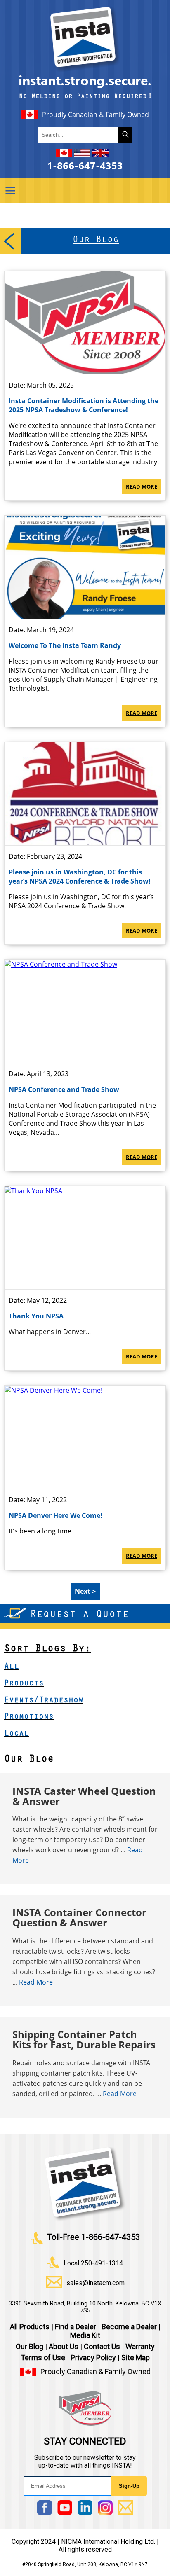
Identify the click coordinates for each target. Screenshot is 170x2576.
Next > (85, 1591)
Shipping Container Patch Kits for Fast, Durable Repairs (84, 2039)
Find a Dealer (76, 2327)
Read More (142, 486)
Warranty (140, 2346)
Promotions (29, 1718)
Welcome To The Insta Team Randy (65, 645)
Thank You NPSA (36, 1316)
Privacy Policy (93, 2357)
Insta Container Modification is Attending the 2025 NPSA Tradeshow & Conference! (84, 405)
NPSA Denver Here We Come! (55, 1515)
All (12, 1667)
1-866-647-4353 (85, 166)
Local (17, 1734)
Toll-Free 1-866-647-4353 (93, 2237)
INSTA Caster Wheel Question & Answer (84, 1796)
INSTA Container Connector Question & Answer (79, 1917)
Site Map (136, 2357)
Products (24, 1684)
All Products (30, 2327)
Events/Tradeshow (44, 1701)
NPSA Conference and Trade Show (64, 1089)
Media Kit (85, 2335)
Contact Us (102, 2346)
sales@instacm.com (96, 2283)
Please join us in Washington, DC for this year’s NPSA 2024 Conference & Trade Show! (80, 877)
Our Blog (29, 1760)
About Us (64, 2346)
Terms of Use (43, 2357)
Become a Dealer (129, 2327)
